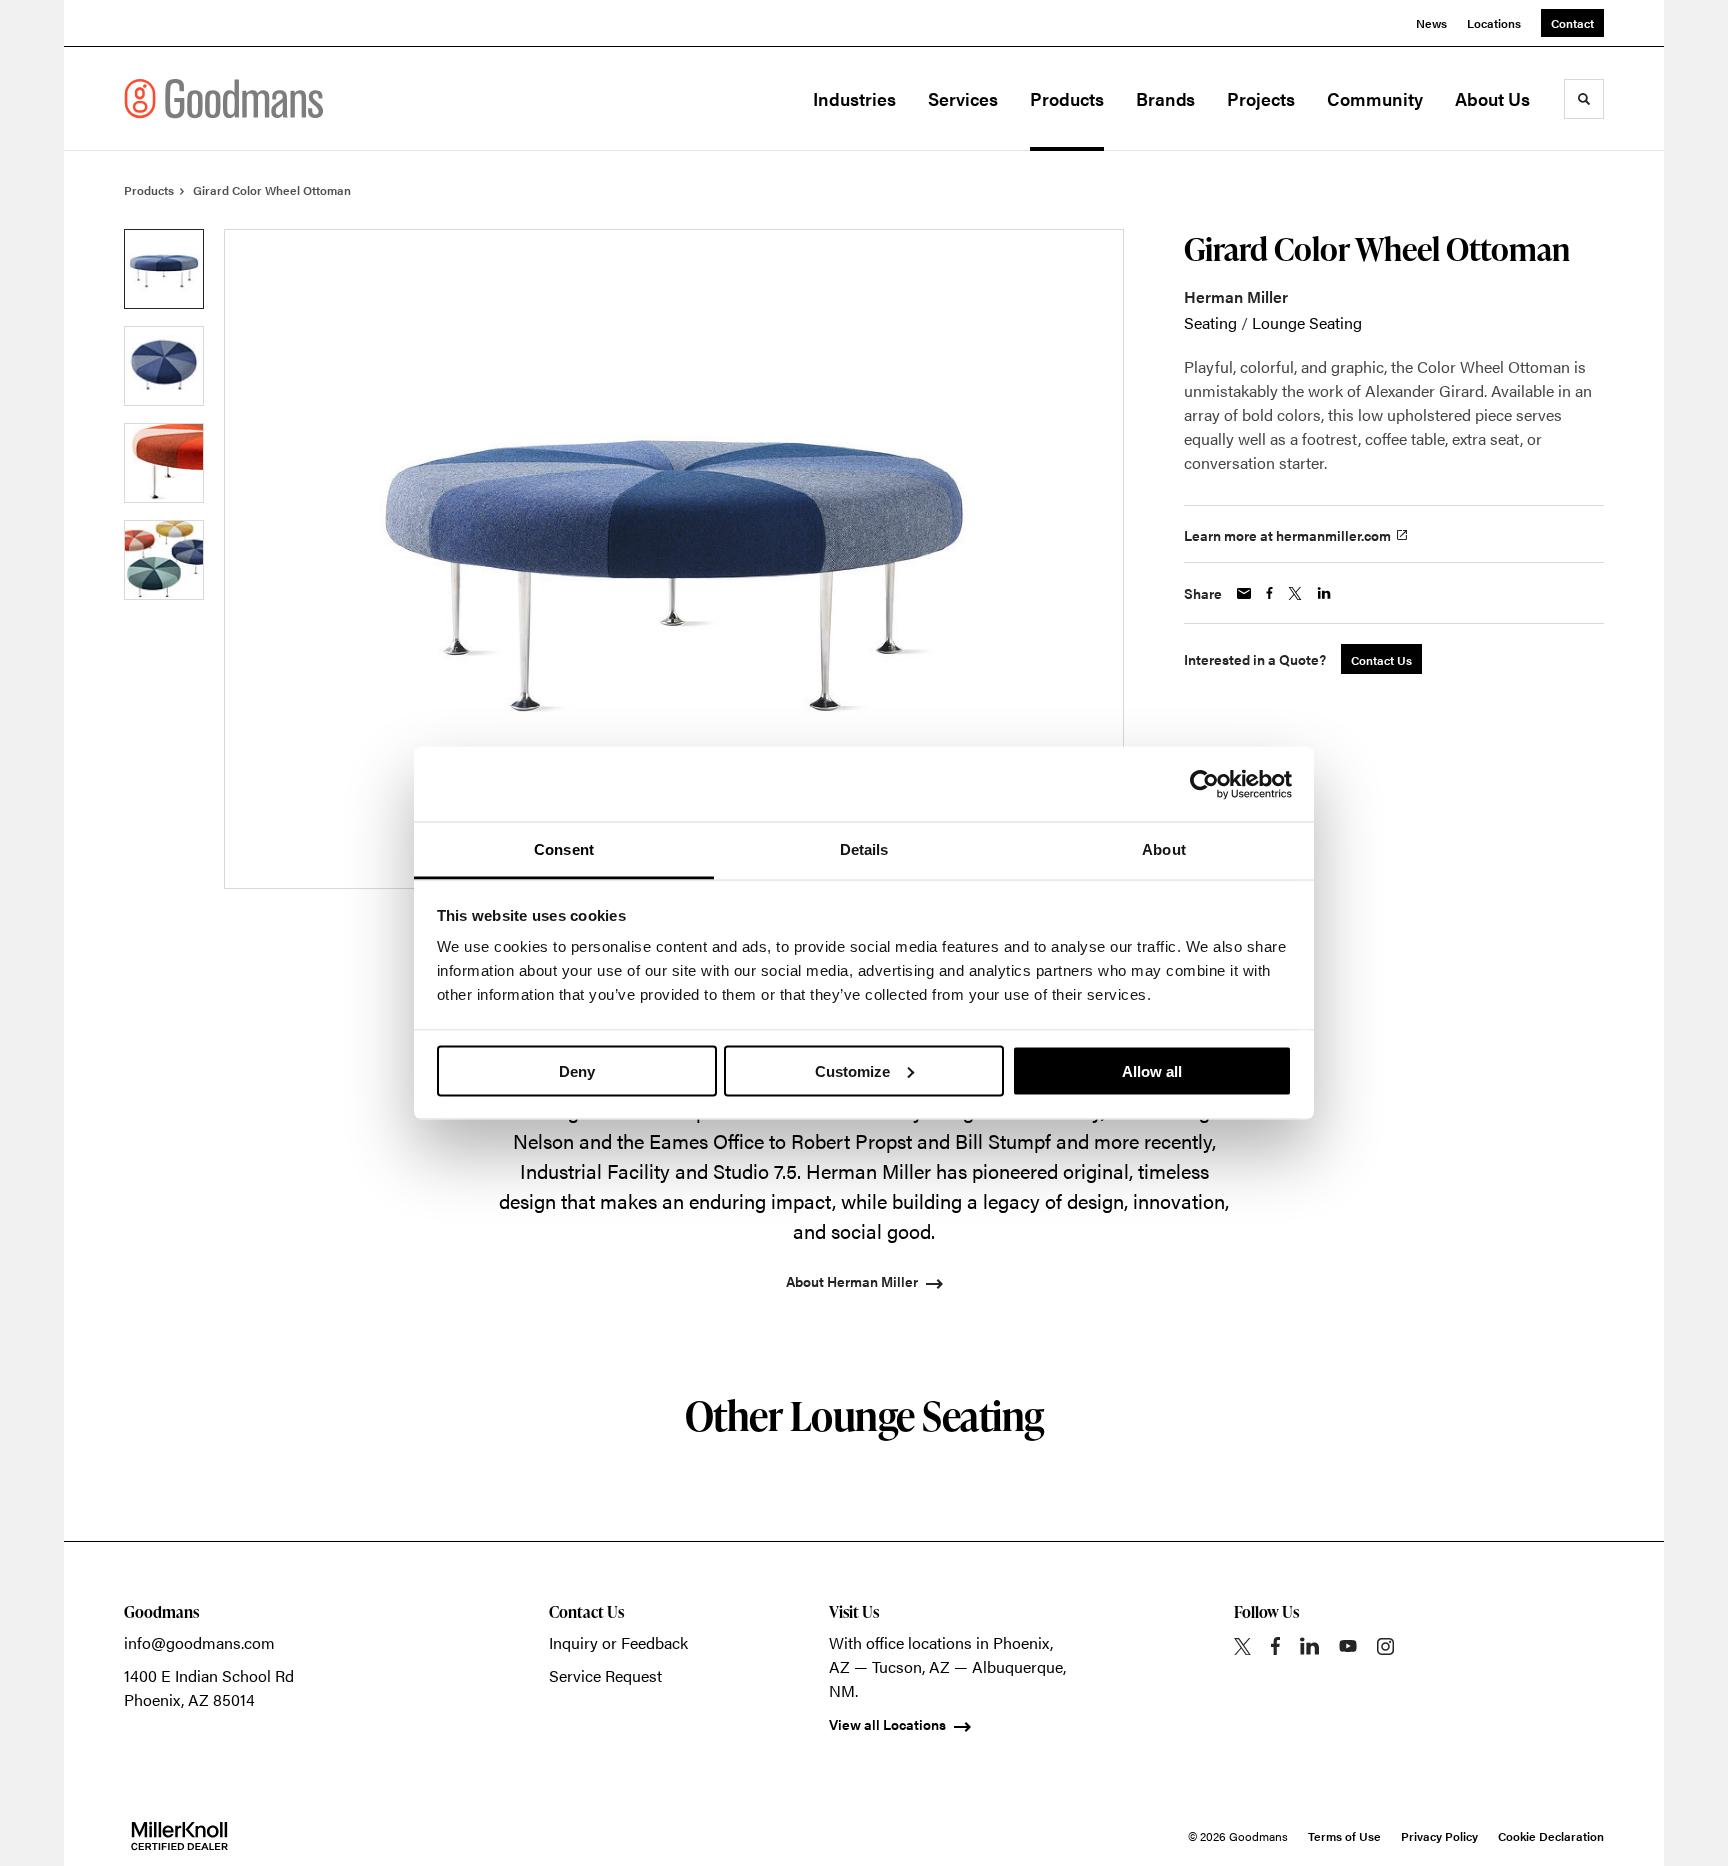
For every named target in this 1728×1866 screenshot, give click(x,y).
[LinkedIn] (1309, 1646)
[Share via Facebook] (1269, 593)
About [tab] (1164, 849)
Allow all (1152, 1070)
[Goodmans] (224, 98)
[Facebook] (1275, 1646)
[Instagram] (1385, 1646)
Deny (577, 1070)
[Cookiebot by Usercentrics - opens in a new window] (1204, 784)
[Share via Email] (1244, 593)
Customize (852, 1070)
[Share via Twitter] (1295, 593)
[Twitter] (1242, 1646)
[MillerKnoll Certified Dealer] (179, 1836)
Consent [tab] (564, 849)
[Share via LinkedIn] (1324, 593)
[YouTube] (1348, 1646)
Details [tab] (864, 849)
